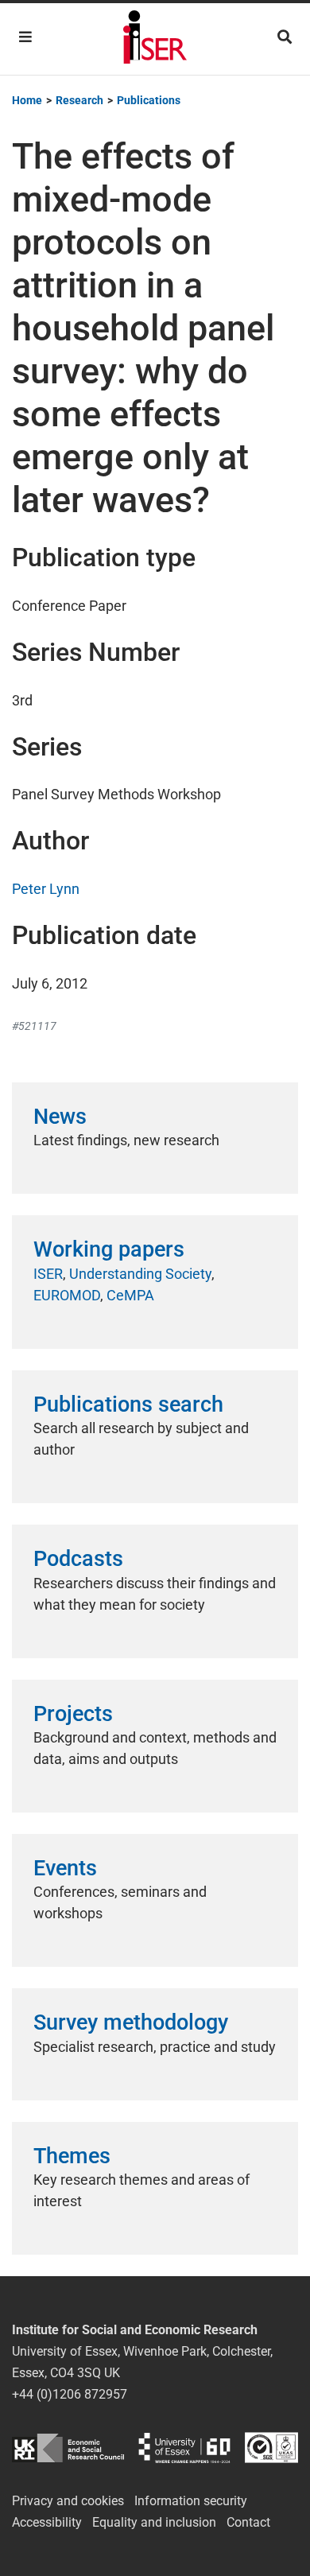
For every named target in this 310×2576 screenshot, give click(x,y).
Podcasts (78, 1559)
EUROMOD (67, 1295)
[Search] (285, 37)
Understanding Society (140, 1274)
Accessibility (47, 2522)
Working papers (109, 1249)
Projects (73, 1714)
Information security (191, 2501)
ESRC (68, 2448)
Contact (248, 2522)
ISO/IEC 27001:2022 (271, 2448)
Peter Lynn (46, 889)
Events (65, 1868)
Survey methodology (131, 2022)
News (60, 1117)
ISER (48, 1274)
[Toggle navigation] (25, 37)
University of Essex (184, 2448)
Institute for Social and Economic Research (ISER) (155, 39)
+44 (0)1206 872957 (70, 2394)
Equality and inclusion (154, 2522)
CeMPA (130, 1295)
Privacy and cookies (68, 2501)
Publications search (128, 1405)
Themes (72, 2156)
